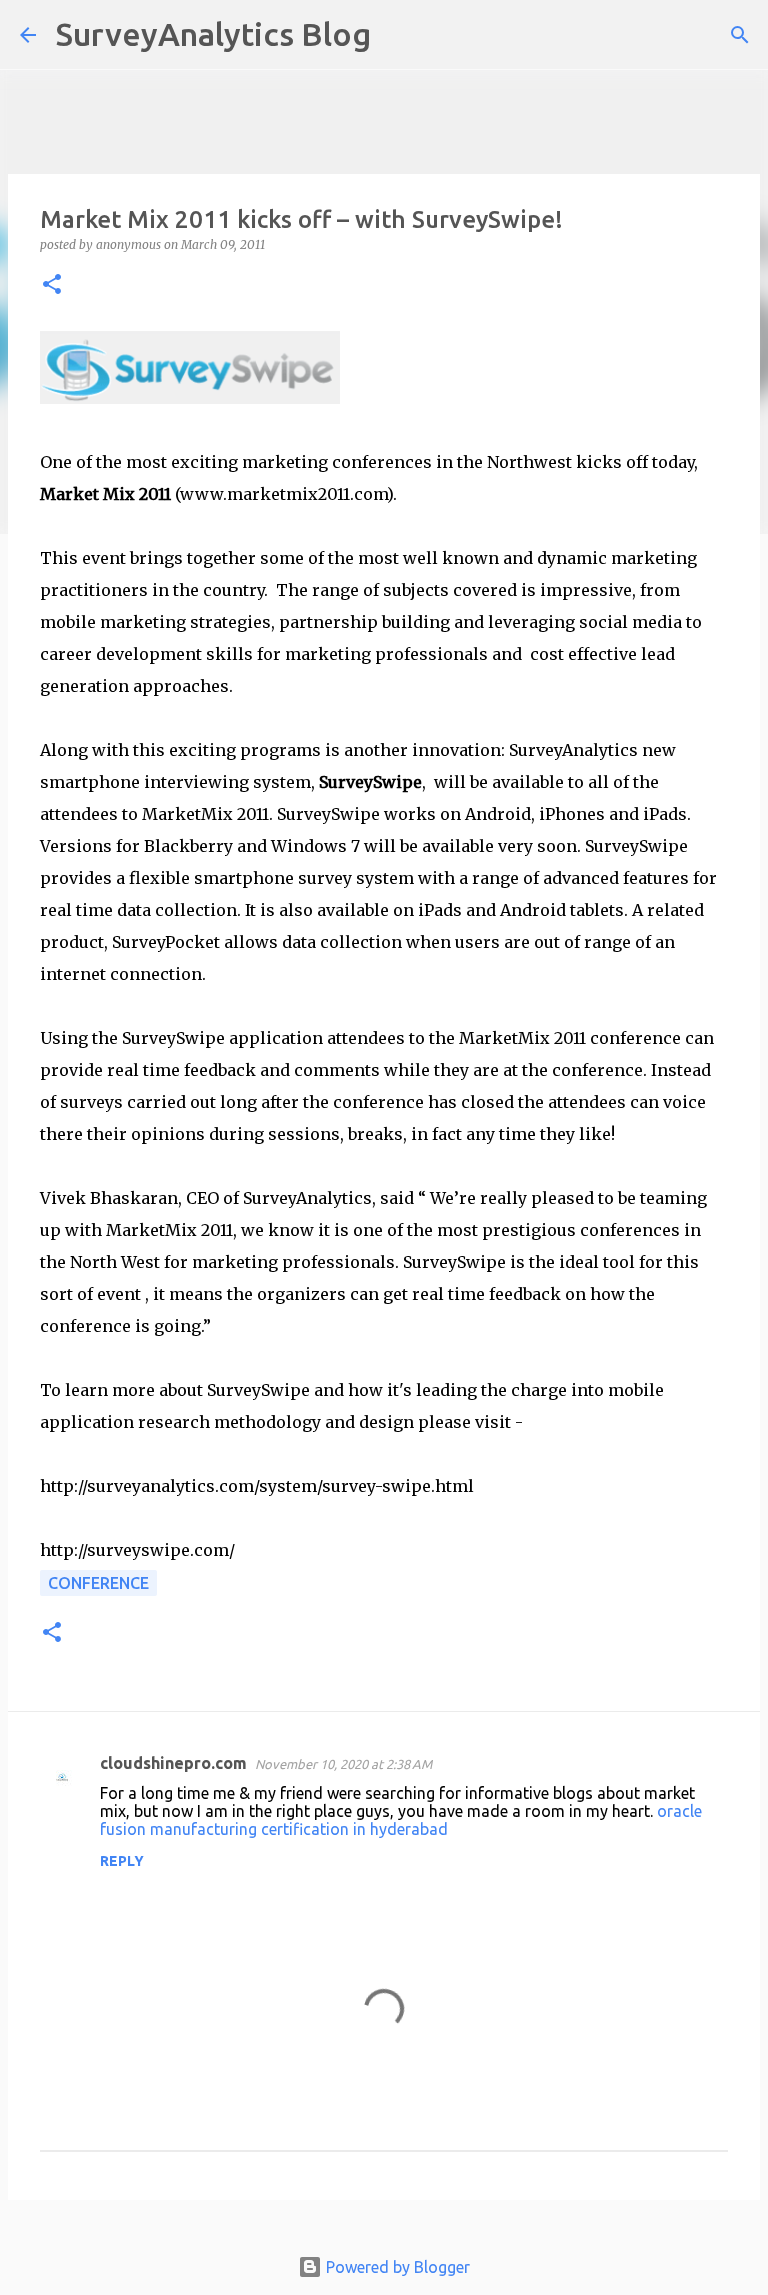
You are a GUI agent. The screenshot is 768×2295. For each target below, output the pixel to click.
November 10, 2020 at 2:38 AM (343, 1764)
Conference (98, 1583)
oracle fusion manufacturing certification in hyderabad (401, 1820)
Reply (122, 1861)
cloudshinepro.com (173, 1763)
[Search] (399, 35)
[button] (52, 285)
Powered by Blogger (396, 2267)
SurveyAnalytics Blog (213, 34)
